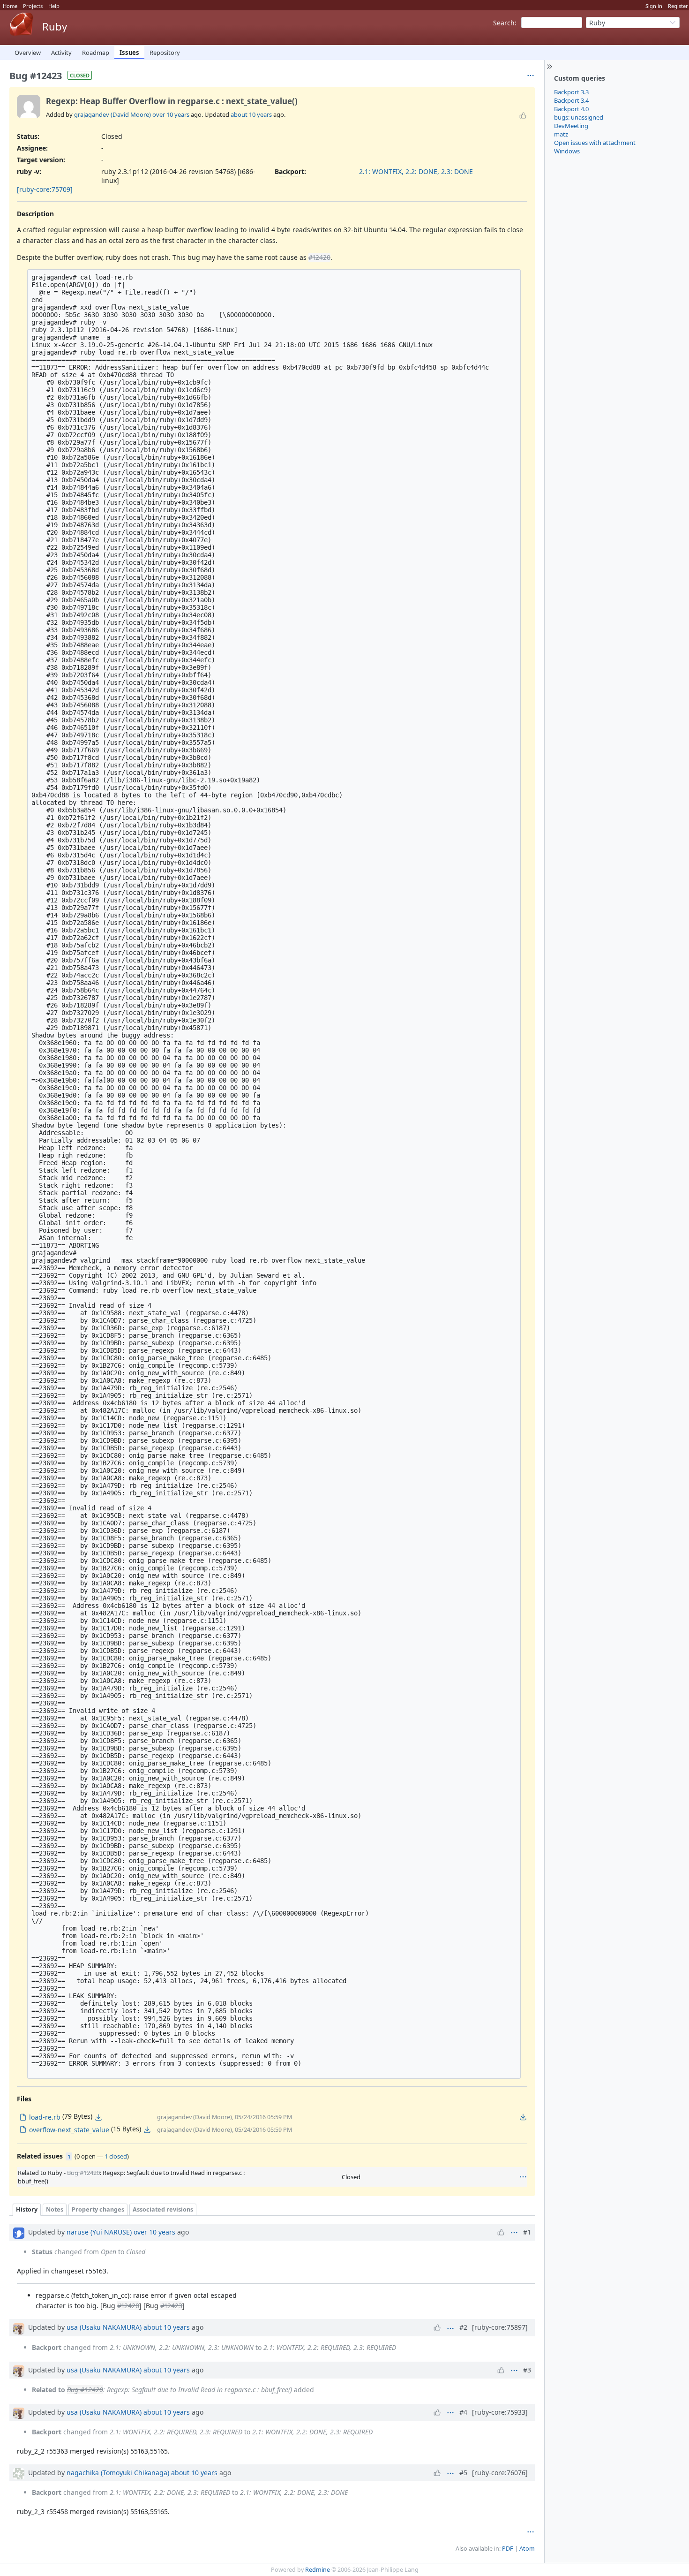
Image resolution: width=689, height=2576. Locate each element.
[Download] (98, 2117)
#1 (527, 2232)
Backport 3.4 (571, 100)
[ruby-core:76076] (500, 2473)
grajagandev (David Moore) (112, 114)
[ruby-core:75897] (500, 2327)
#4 (463, 2412)
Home (10, 6)
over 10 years (171, 114)
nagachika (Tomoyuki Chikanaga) (118, 2473)
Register (678, 6)
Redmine (318, 2570)
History (27, 2209)
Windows (567, 151)
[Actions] (523, 2177)
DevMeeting (571, 126)
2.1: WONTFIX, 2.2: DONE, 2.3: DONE (416, 171)
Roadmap (96, 53)
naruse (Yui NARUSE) (99, 2232)
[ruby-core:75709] (45, 189)
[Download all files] (523, 2117)
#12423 (171, 2306)
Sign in (654, 6)
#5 (463, 2473)
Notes (55, 2209)
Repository (165, 53)
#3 (527, 2370)
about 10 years (251, 114)
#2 (463, 2327)
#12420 (319, 257)
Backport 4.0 (571, 109)
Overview (28, 53)
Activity (61, 53)
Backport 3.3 (571, 92)
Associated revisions (163, 2209)
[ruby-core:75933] (500, 2412)
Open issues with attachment (595, 143)
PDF (508, 2549)
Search (504, 23)
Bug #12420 (83, 2173)
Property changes (98, 2209)
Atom (527, 2549)
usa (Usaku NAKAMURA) (104, 2327)
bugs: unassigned (579, 117)
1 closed (116, 2156)
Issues (129, 53)
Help (54, 6)
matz (561, 134)
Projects (33, 6)
